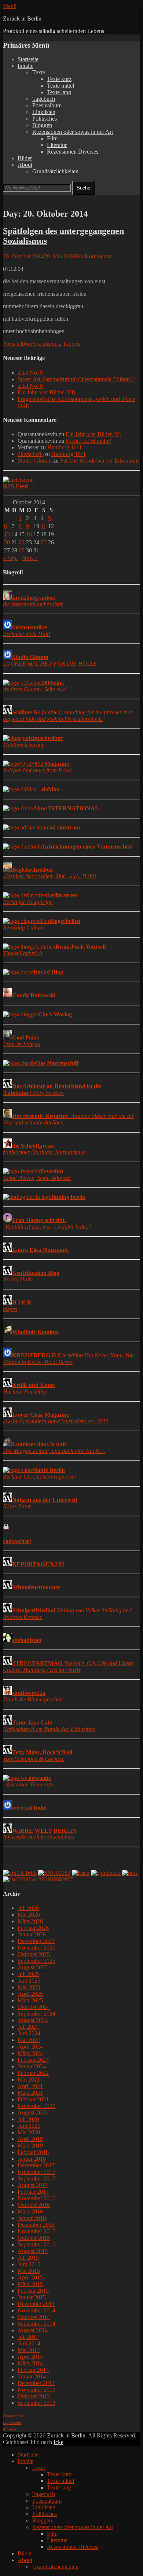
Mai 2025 (29, 1987)
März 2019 (30, 2146)
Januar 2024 (32, 2066)
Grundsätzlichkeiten (55, 171)
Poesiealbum (47, 105)
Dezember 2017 (36, 2165)
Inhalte (25, 66)
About (25, 165)
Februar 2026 (33, 1928)
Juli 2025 (28, 1974)
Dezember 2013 (36, 2383)
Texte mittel (60, 86)
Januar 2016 (32, 2218)
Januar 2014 (32, 2376)
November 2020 (36, 2106)
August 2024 (33, 2020)
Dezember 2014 (36, 2304)
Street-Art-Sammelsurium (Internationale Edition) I (76, 379)
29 (22, 550)
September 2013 (36, 2403)
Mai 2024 (29, 2040)
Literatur (57, 145)
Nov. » (30, 558)
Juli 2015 (28, 2258)
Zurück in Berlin (22, 19)
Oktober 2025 (34, 1954)
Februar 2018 (33, 2152)
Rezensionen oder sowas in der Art (73, 132)
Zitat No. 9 (30, 373)
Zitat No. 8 (30, 386)
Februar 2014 (33, 2370)
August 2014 (33, 2330)
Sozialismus (46, 344)
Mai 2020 (29, 2132)
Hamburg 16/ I (64, 447)
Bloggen (42, 125)
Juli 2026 (28, 1908)
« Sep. (10, 558)
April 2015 (30, 2277)
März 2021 (30, 2093)
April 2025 (30, 1994)
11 (43, 526)
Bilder (25, 158)
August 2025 (33, 1967)
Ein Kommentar (94, 256)
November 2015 (36, 2231)
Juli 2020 (28, 2119)
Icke (58, 2442)
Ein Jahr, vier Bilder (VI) (46, 392)
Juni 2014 (29, 2343)
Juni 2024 (29, 2033)
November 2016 (36, 2198)
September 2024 (36, 2014)
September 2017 (36, 2178)
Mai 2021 (29, 2080)
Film (52, 138)
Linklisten (44, 112)
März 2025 (30, 2000)
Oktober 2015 (34, 2238)
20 (7, 542)
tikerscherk (30, 454)
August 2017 (33, 2185)
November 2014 (36, 2310)
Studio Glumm (35, 461)
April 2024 (30, 2047)
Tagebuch (44, 99)
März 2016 (30, 2211)
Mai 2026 (29, 1915)
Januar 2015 (32, 2297)
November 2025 (36, 1948)
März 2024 (30, 2053)
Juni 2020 (29, 2126)
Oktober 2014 (34, 2317)
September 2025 (36, 1961)
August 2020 (33, 2113)
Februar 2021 (33, 2099)
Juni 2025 (29, 1981)
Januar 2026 (32, 1934)
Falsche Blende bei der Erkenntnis (100, 461)
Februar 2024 (33, 2060)
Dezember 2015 (36, 2225)
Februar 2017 (33, 2192)
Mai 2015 (29, 2271)
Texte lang (59, 92)
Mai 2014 (29, 2350)
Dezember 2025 (36, 1941)
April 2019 (30, 2139)
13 (7, 534)
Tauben (71, 344)
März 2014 (30, 2363)
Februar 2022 (33, 2073)
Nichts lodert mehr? (88, 441)
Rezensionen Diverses (73, 152)
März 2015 (30, 2284)
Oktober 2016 (34, 2205)
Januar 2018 (32, 2159)
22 (22, 542)
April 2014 (30, 2357)
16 (29, 534)
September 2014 (36, 2324)
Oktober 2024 (34, 2007)
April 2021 (30, 2086)
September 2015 (36, 2244)
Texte (39, 72)
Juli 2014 (28, 2337)
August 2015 (33, 2251)
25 (44, 542)
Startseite (28, 59)
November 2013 (36, 2390)
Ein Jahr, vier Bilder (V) (93, 434)
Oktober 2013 (34, 2396)
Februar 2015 (33, 2291)
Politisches (45, 119)
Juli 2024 (28, 2027)
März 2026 (30, 1921)
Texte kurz (59, 79)
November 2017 (36, 2172)
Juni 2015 (29, 2264)
